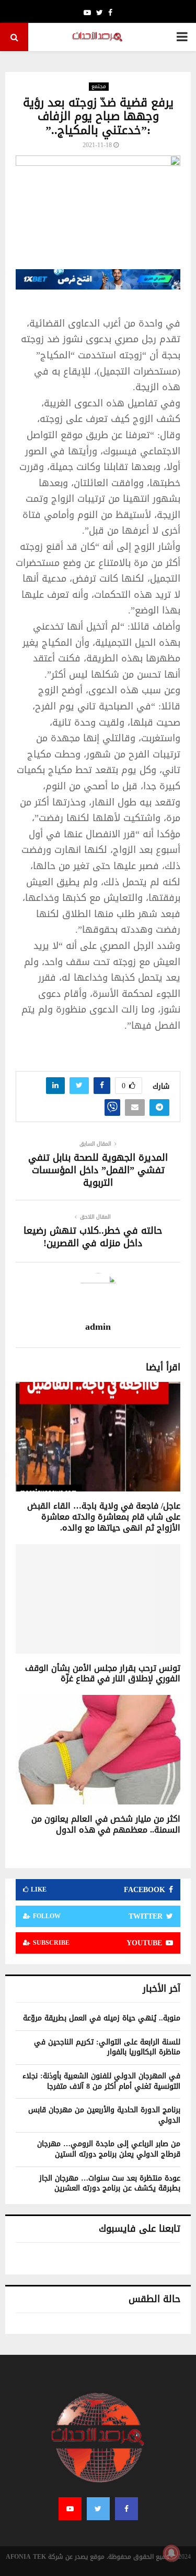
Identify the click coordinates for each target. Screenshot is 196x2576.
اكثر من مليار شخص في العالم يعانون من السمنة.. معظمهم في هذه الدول (106, 1824)
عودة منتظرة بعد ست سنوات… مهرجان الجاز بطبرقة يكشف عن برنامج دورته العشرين (110, 2183)
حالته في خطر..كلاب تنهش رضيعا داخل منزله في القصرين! (93, 1237)
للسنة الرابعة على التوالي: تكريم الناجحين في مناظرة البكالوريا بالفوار (107, 2047)
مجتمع (99, 87)
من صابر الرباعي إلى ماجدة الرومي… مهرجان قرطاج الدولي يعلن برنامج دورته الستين (109, 2149)
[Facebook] (126, 2509)
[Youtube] (70, 2509)
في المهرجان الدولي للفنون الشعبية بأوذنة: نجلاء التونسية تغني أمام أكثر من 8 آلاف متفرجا (101, 2081)
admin (98, 1327)
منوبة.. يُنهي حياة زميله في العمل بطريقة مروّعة (102, 2018)
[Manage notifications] (171, 2553)
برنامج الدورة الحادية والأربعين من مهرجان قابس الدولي (104, 2115)
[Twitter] (98, 2509)
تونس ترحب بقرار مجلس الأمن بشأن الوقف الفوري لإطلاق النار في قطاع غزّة (103, 1674)
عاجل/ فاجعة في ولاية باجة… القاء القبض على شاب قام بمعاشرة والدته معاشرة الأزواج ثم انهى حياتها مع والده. (104, 1517)
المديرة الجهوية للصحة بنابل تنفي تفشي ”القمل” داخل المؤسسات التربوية (98, 1170)
